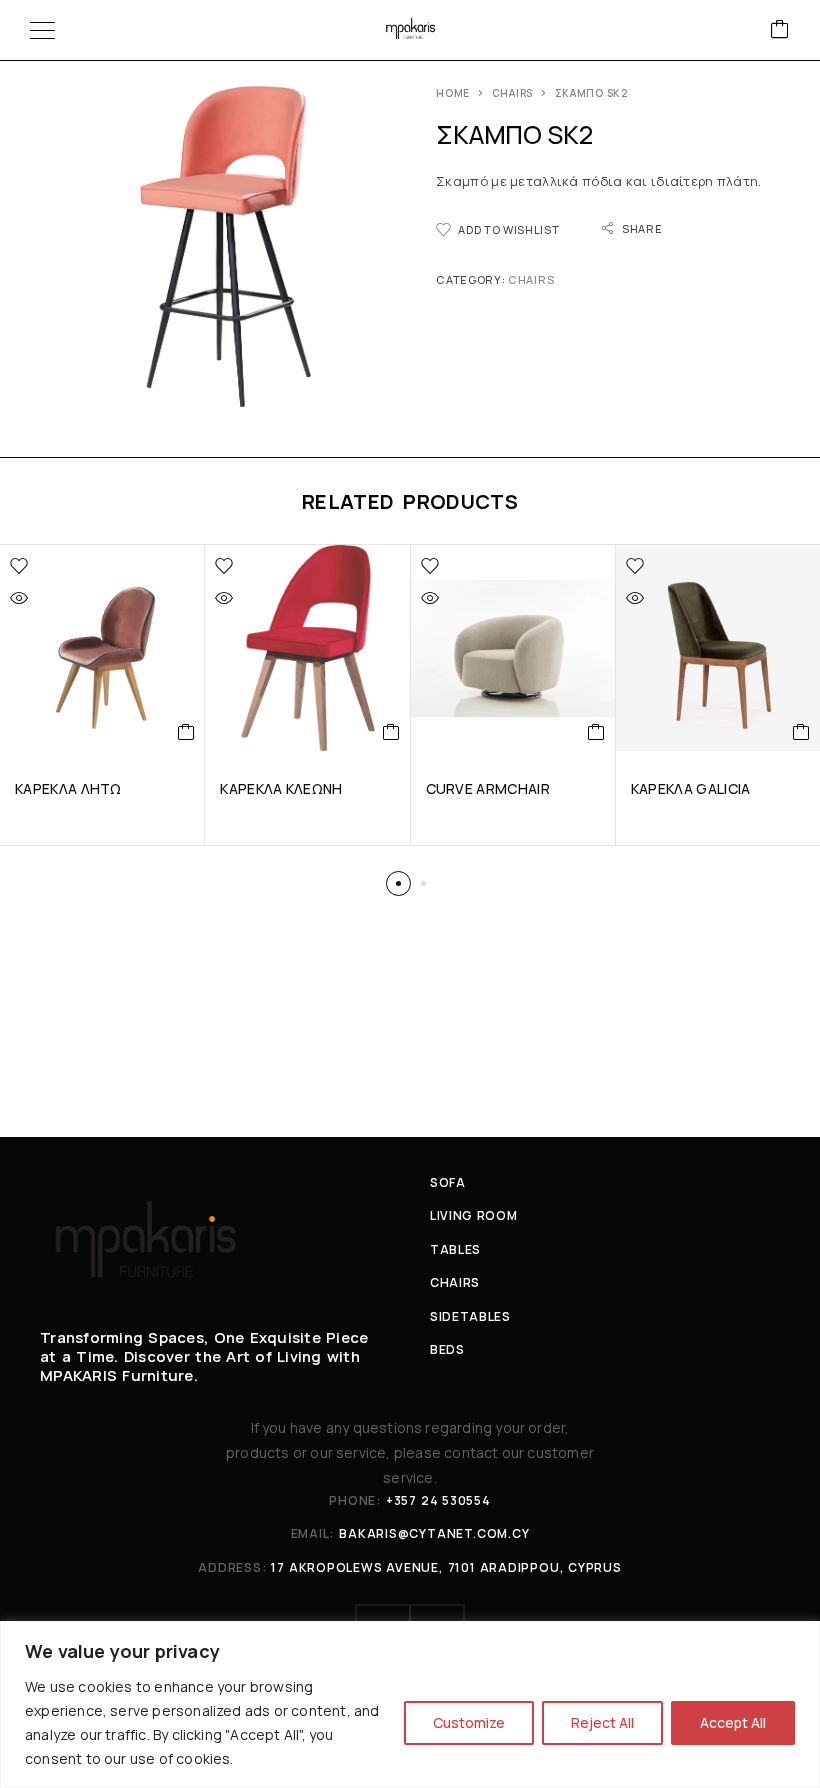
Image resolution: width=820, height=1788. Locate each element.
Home (453, 93)
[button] (398, 883)
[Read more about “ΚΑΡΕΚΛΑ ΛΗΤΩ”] (186, 732)
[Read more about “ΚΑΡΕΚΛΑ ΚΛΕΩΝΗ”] (391, 732)
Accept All (733, 1722)
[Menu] (42, 30)
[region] (410, 1704)
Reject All (602, 1722)
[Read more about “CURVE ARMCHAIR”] (596, 732)
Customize (469, 1722)
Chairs (512, 93)
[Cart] (780, 30)
